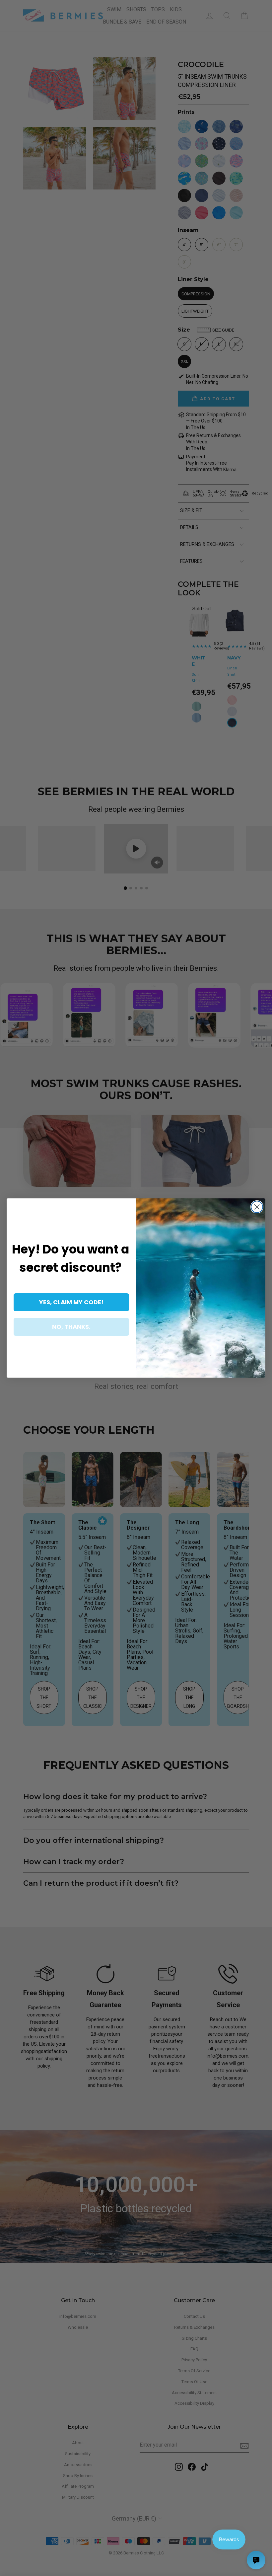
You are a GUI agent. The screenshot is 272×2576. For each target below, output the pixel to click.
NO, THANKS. (71, 1327)
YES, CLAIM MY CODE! (71, 1302)
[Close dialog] (257, 1207)
